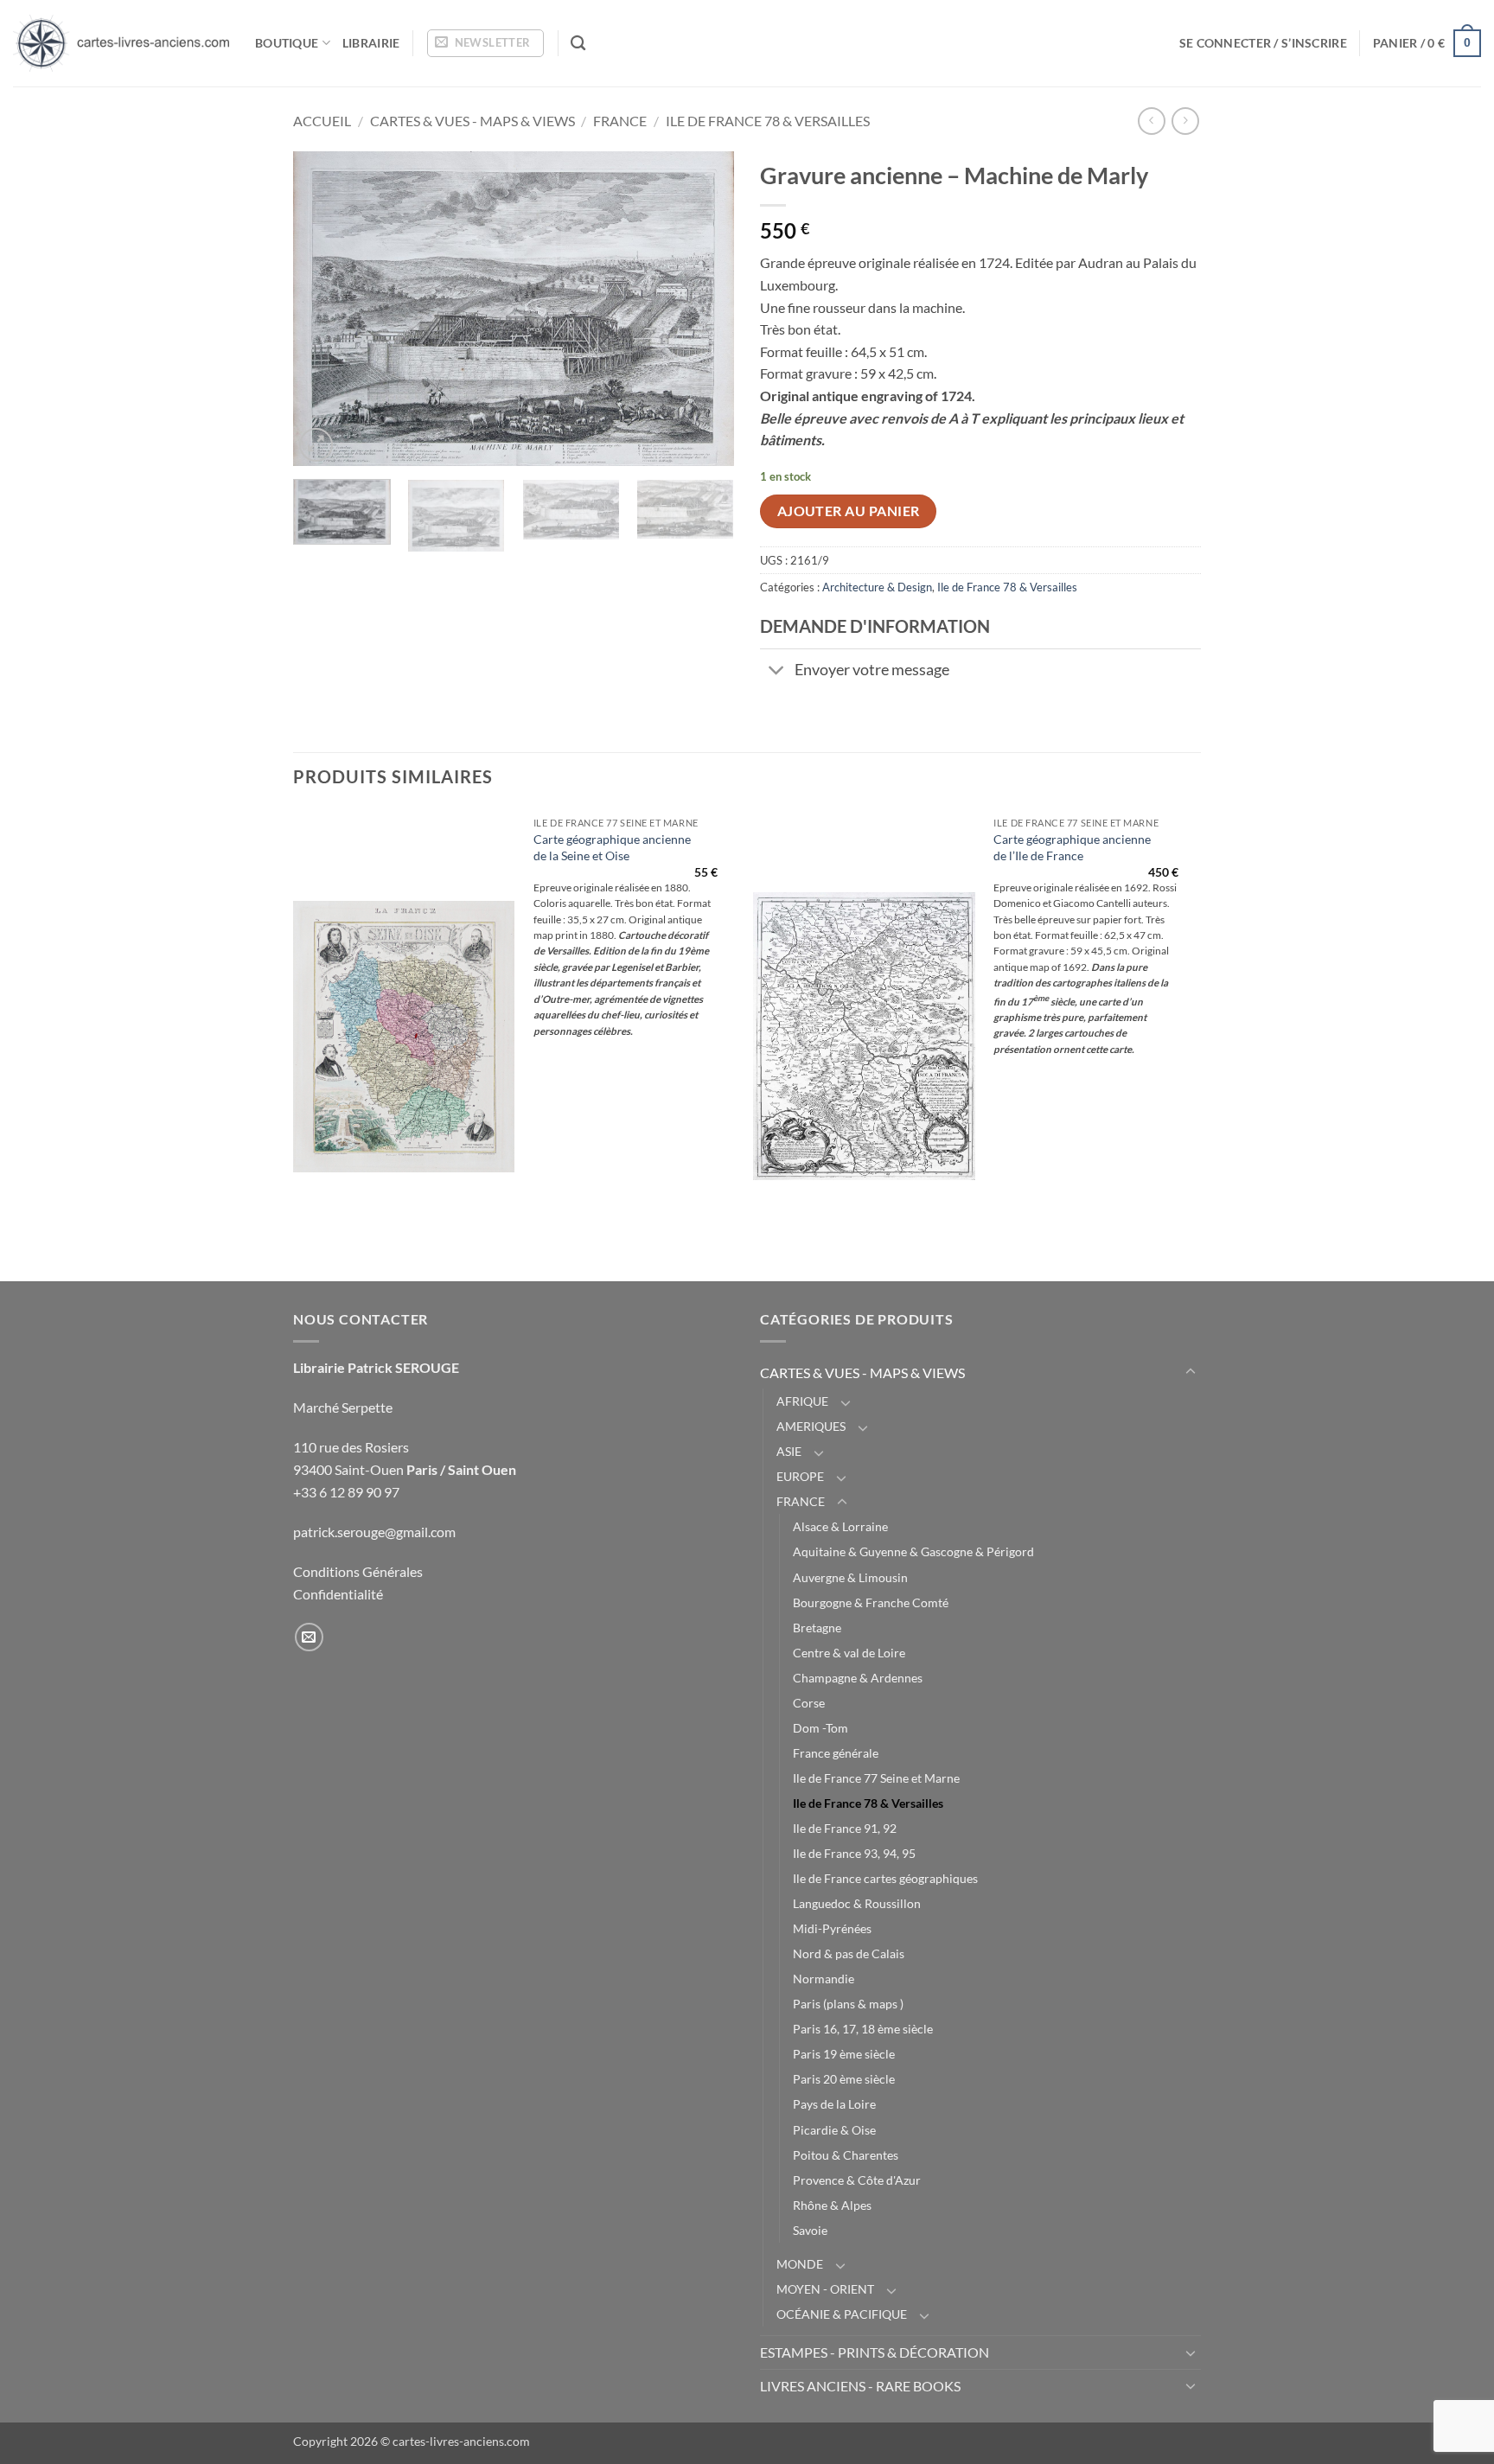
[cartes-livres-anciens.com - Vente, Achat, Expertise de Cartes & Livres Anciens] (121, 43)
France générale (836, 1753)
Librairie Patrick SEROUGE (376, 1367)
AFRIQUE (802, 1401)
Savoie (810, 2230)
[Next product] (1151, 121)
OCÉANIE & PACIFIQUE (842, 2314)
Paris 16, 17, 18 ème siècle (863, 2029)
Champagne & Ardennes (858, 1678)
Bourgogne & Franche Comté (871, 1602)
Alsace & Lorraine (840, 1526)
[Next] (704, 309)
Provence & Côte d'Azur (857, 2180)
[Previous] (323, 309)
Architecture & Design (877, 587)
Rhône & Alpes (832, 2205)
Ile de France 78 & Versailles (768, 121)
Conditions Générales (358, 1571)
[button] (485, 43)
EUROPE (800, 1476)
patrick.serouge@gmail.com (374, 1532)
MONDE (800, 2264)
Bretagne (817, 1628)
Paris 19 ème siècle (844, 2054)
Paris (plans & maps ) (848, 2004)
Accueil (322, 121)
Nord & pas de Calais (849, 1953)
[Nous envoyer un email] (309, 1637)
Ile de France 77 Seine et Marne (876, 1778)
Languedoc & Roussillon (857, 1903)
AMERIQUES (811, 1426)
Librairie (371, 43)
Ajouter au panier (849, 511)
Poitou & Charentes (846, 2155)
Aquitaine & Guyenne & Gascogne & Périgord (913, 1551)
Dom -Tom (820, 1728)
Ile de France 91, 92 (845, 1828)
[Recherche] (578, 44)
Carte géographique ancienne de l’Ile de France (1072, 847)
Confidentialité (338, 1594)
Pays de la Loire (834, 2104)
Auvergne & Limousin (850, 1577)
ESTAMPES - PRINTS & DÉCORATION (875, 2352)
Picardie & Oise (834, 2130)
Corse (809, 1703)
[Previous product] (1185, 121)
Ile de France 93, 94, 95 (854, 1853)
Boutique (287, 43)
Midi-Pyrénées (832, 1928)
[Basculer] (777, 672)
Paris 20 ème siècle (844, 2079)
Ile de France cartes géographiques (885, 1878)
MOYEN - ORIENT (825, 2289)
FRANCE (620, 121)
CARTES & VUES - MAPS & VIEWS (472, 121)
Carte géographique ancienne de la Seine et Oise (612, 847)
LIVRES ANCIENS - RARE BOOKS (860, 2386)
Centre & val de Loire (849, 1653)
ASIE (789, 1451)
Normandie (824, 1979)
